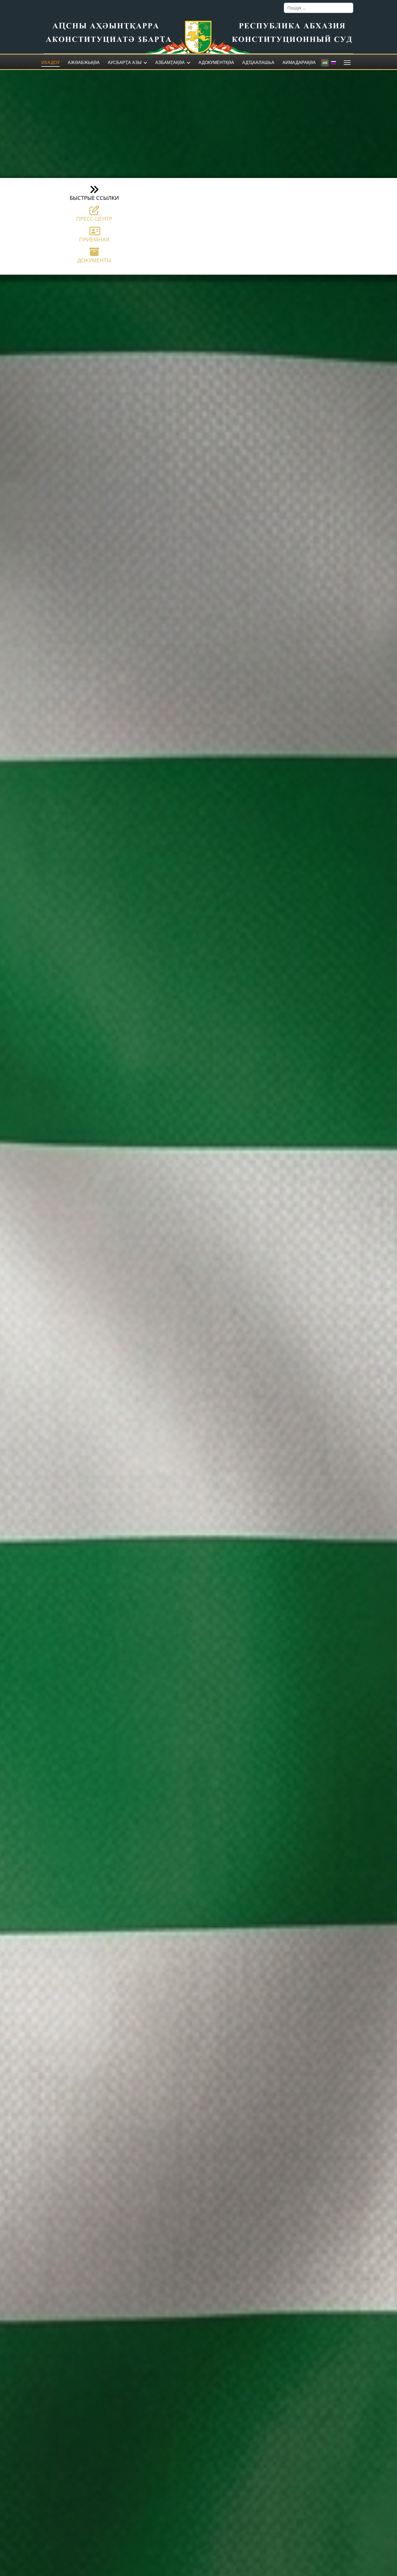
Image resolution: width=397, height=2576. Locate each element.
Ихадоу (51, 63)
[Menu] (346, 63)
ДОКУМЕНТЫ (94, 260)
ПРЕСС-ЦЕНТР (94, 219)
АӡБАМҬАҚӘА (170, 63)
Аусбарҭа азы (125, 63)
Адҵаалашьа (258, 63)
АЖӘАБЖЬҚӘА (84, 63)
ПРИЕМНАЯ (94, 239)
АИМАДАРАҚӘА (299, 63)
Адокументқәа (216, 63)
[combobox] (319, 8)
